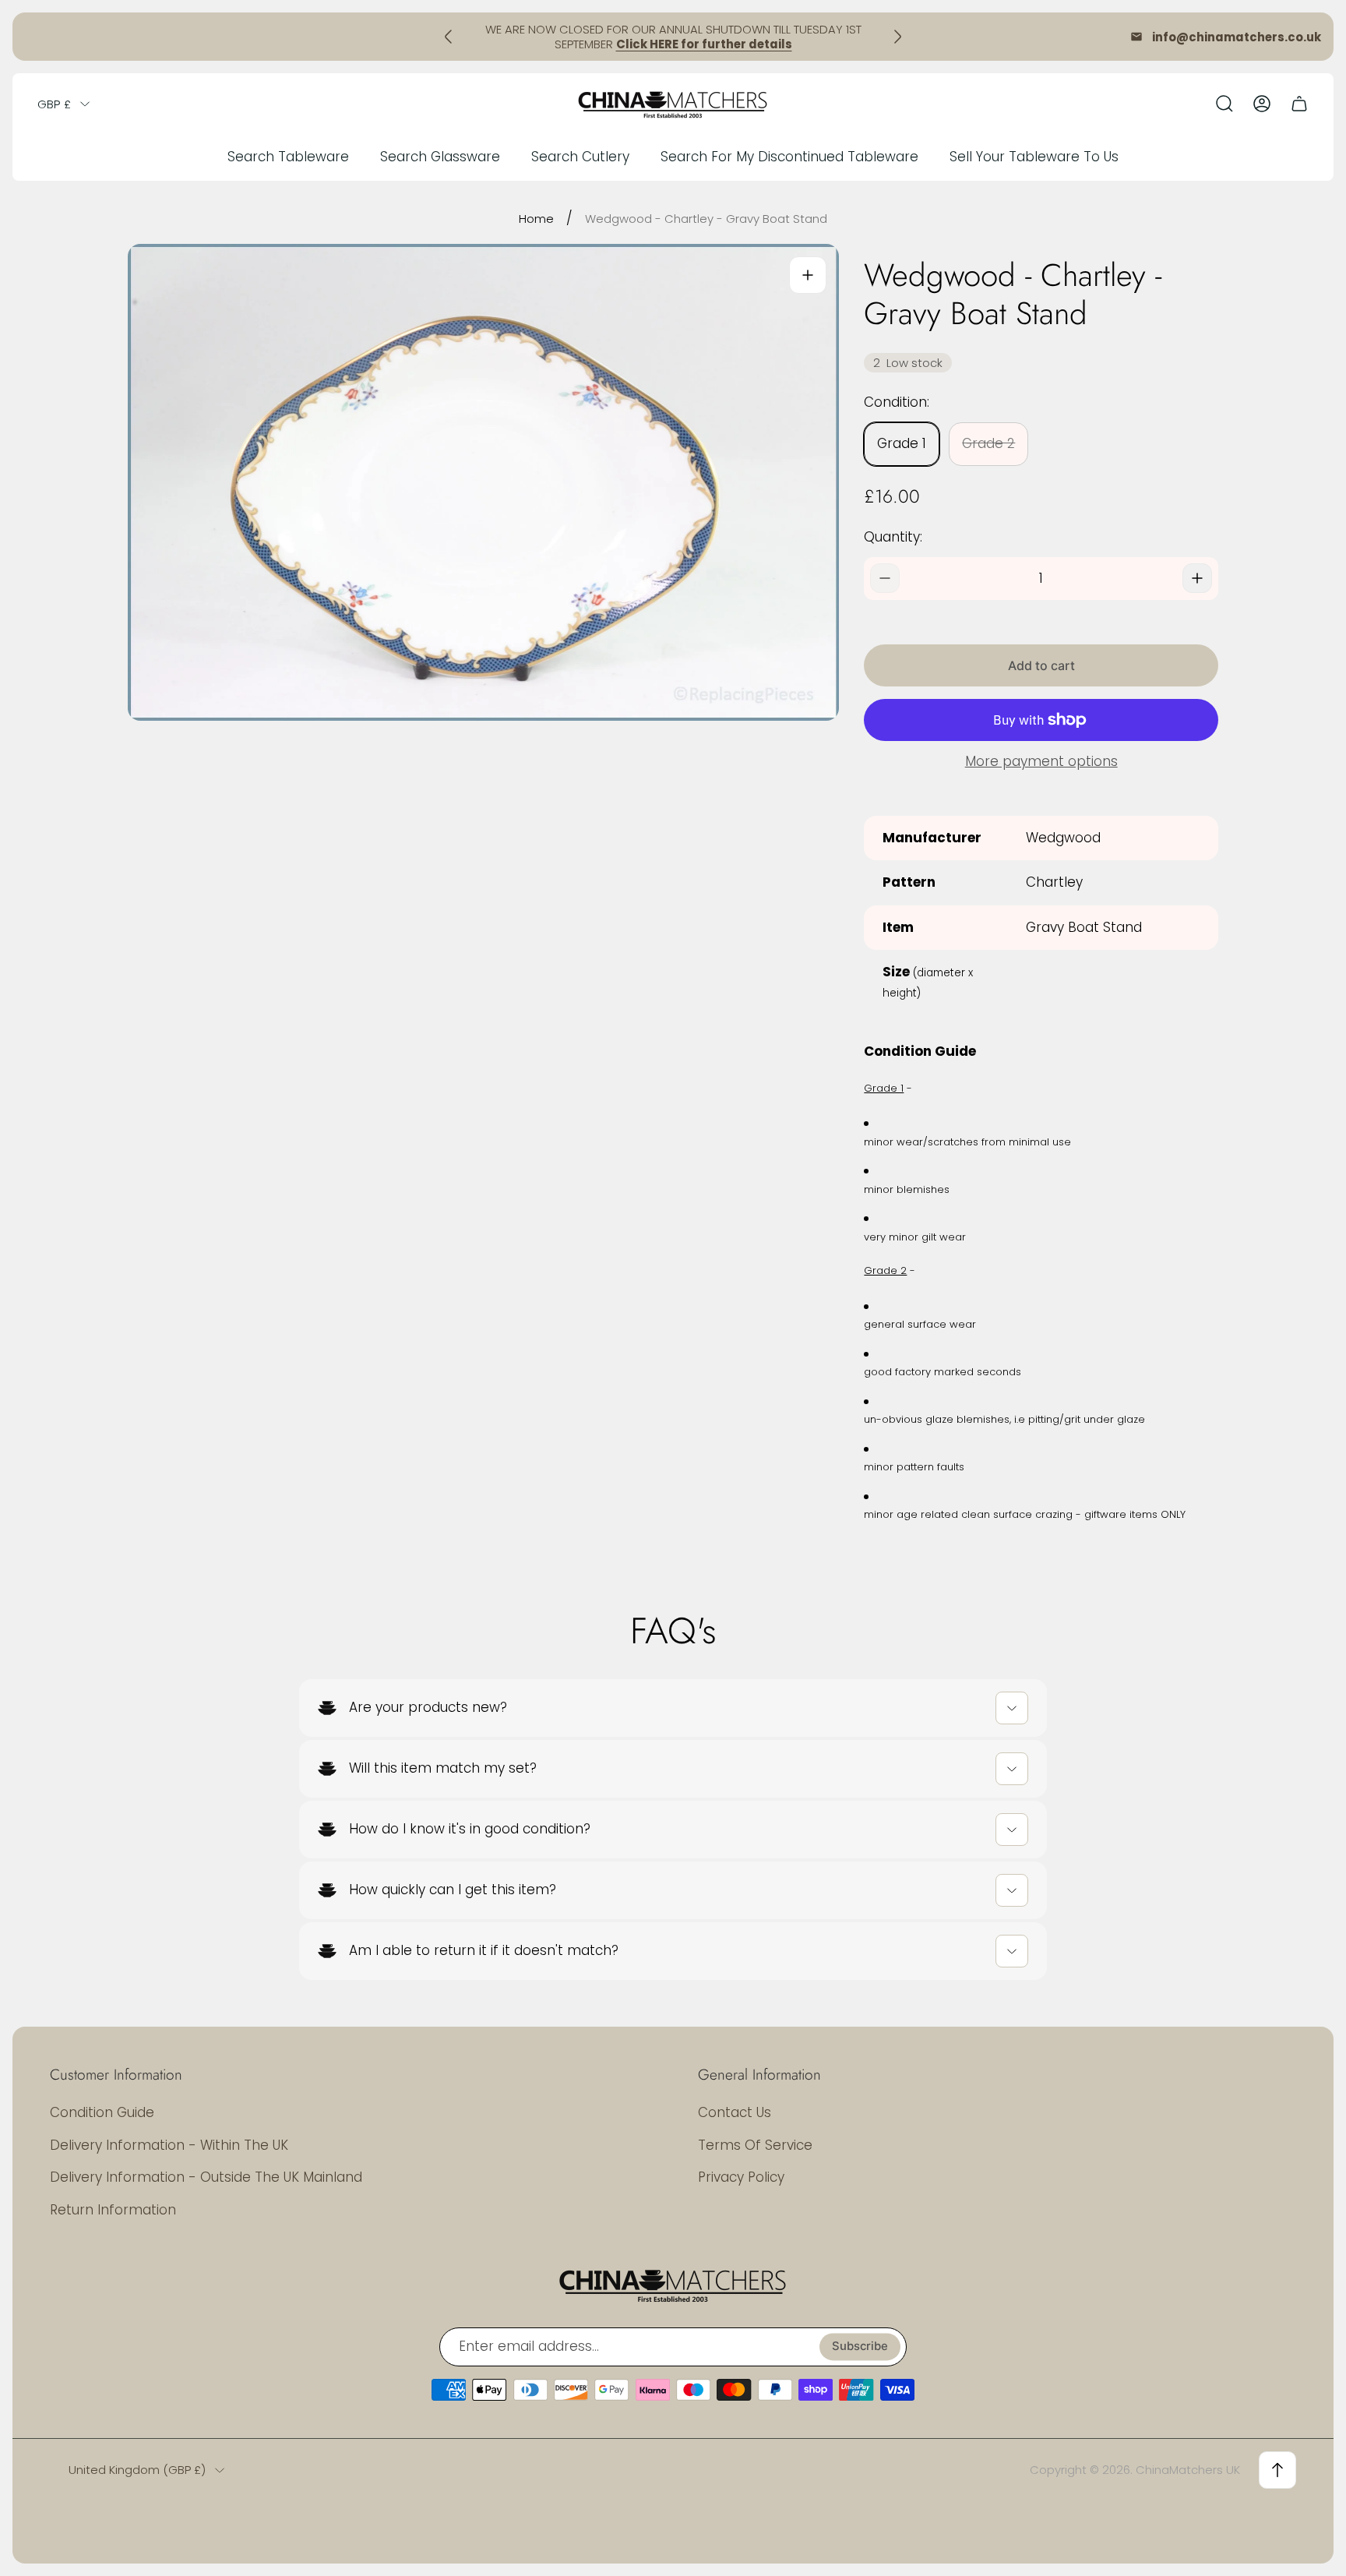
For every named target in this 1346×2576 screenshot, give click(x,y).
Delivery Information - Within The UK (169, 2145)
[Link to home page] (673, 2285)
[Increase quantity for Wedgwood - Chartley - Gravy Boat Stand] (1197, 578)
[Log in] (1262, 104)
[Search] (1224, 104)
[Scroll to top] (1277, 2470)
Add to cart (1041, 665)
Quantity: (893, 537)
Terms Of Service (755, 2145)
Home (536, 219)
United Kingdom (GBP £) (137, 2470)
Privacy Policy (741, 2177)
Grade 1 (902, 443)
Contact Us (735, 2112)
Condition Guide (102, 2112)
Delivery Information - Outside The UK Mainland (206, 2177)
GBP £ (54, 104)
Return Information (113, 2210)
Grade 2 (988, 443)
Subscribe (860, 2346)
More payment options (1041, 762)
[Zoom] (808, 275)
